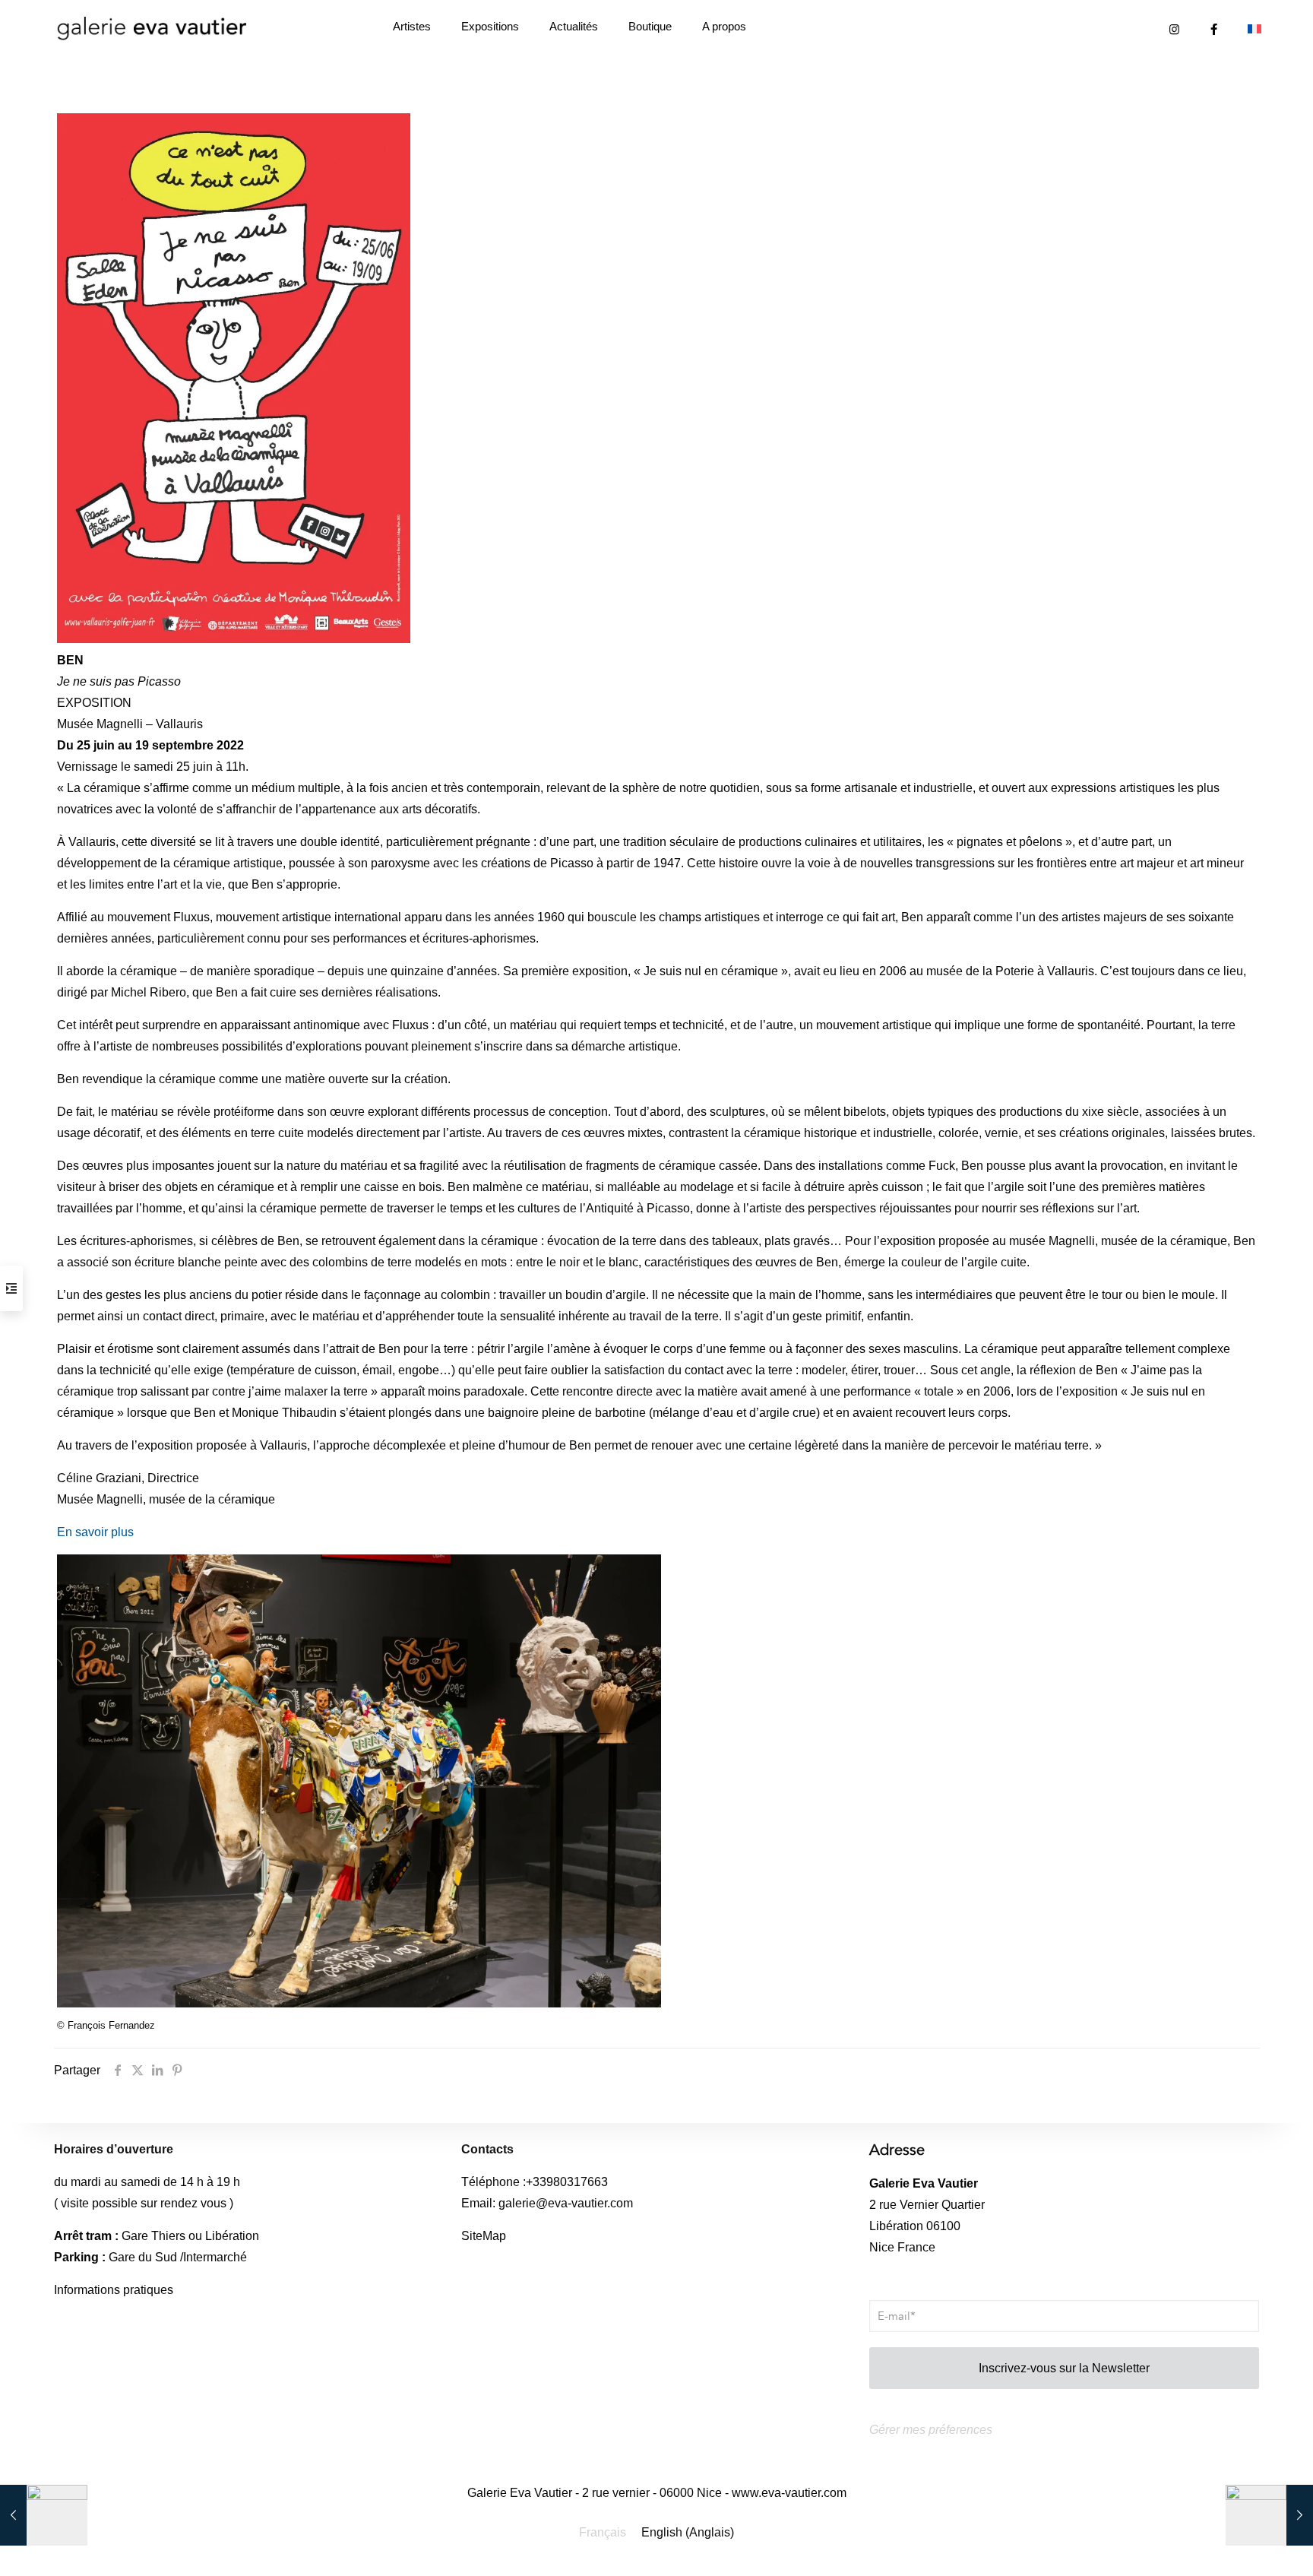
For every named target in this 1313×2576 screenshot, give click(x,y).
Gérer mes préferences (931, 2430)
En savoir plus (95, 1532)
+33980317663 (567, 2182)
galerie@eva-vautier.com (566, 2203)
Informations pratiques (114, 2290)
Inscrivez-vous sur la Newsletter (1064, 2368)
